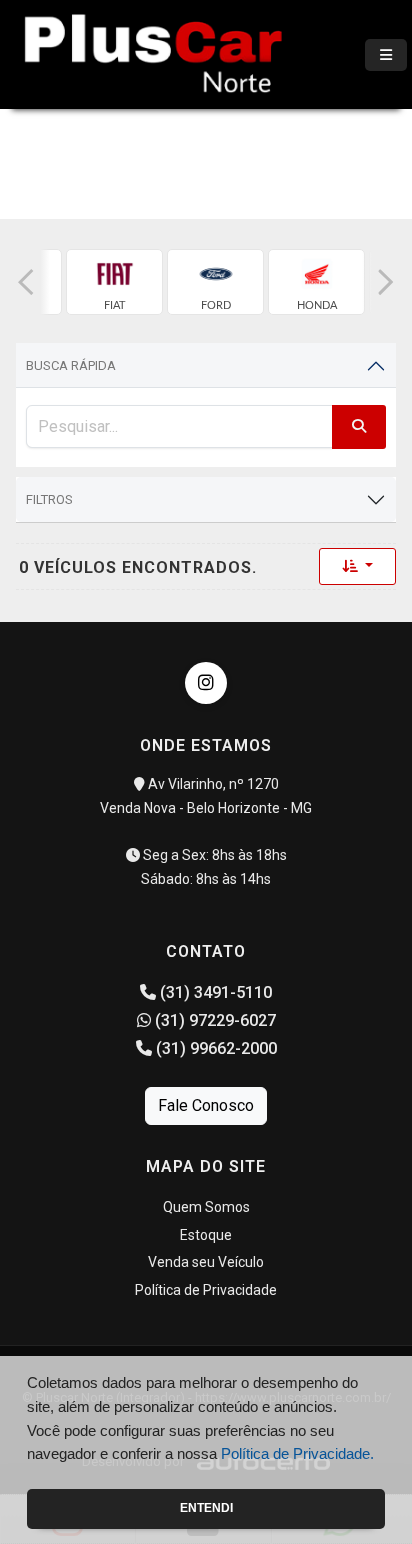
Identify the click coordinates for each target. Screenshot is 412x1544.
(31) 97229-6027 (213, 1020)
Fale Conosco (206, 1105)
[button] (26, 282)
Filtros (49, 499)
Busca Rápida (71, 365)
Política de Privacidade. (297, 1453)
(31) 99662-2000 (214, 1048)
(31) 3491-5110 (214, 992)
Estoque (206, 1235)
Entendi (206, 1508)
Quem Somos (206, 1207)
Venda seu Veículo (206, 1262)
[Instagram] (206, 683)
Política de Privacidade (206, 1290)
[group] (114, 282)
